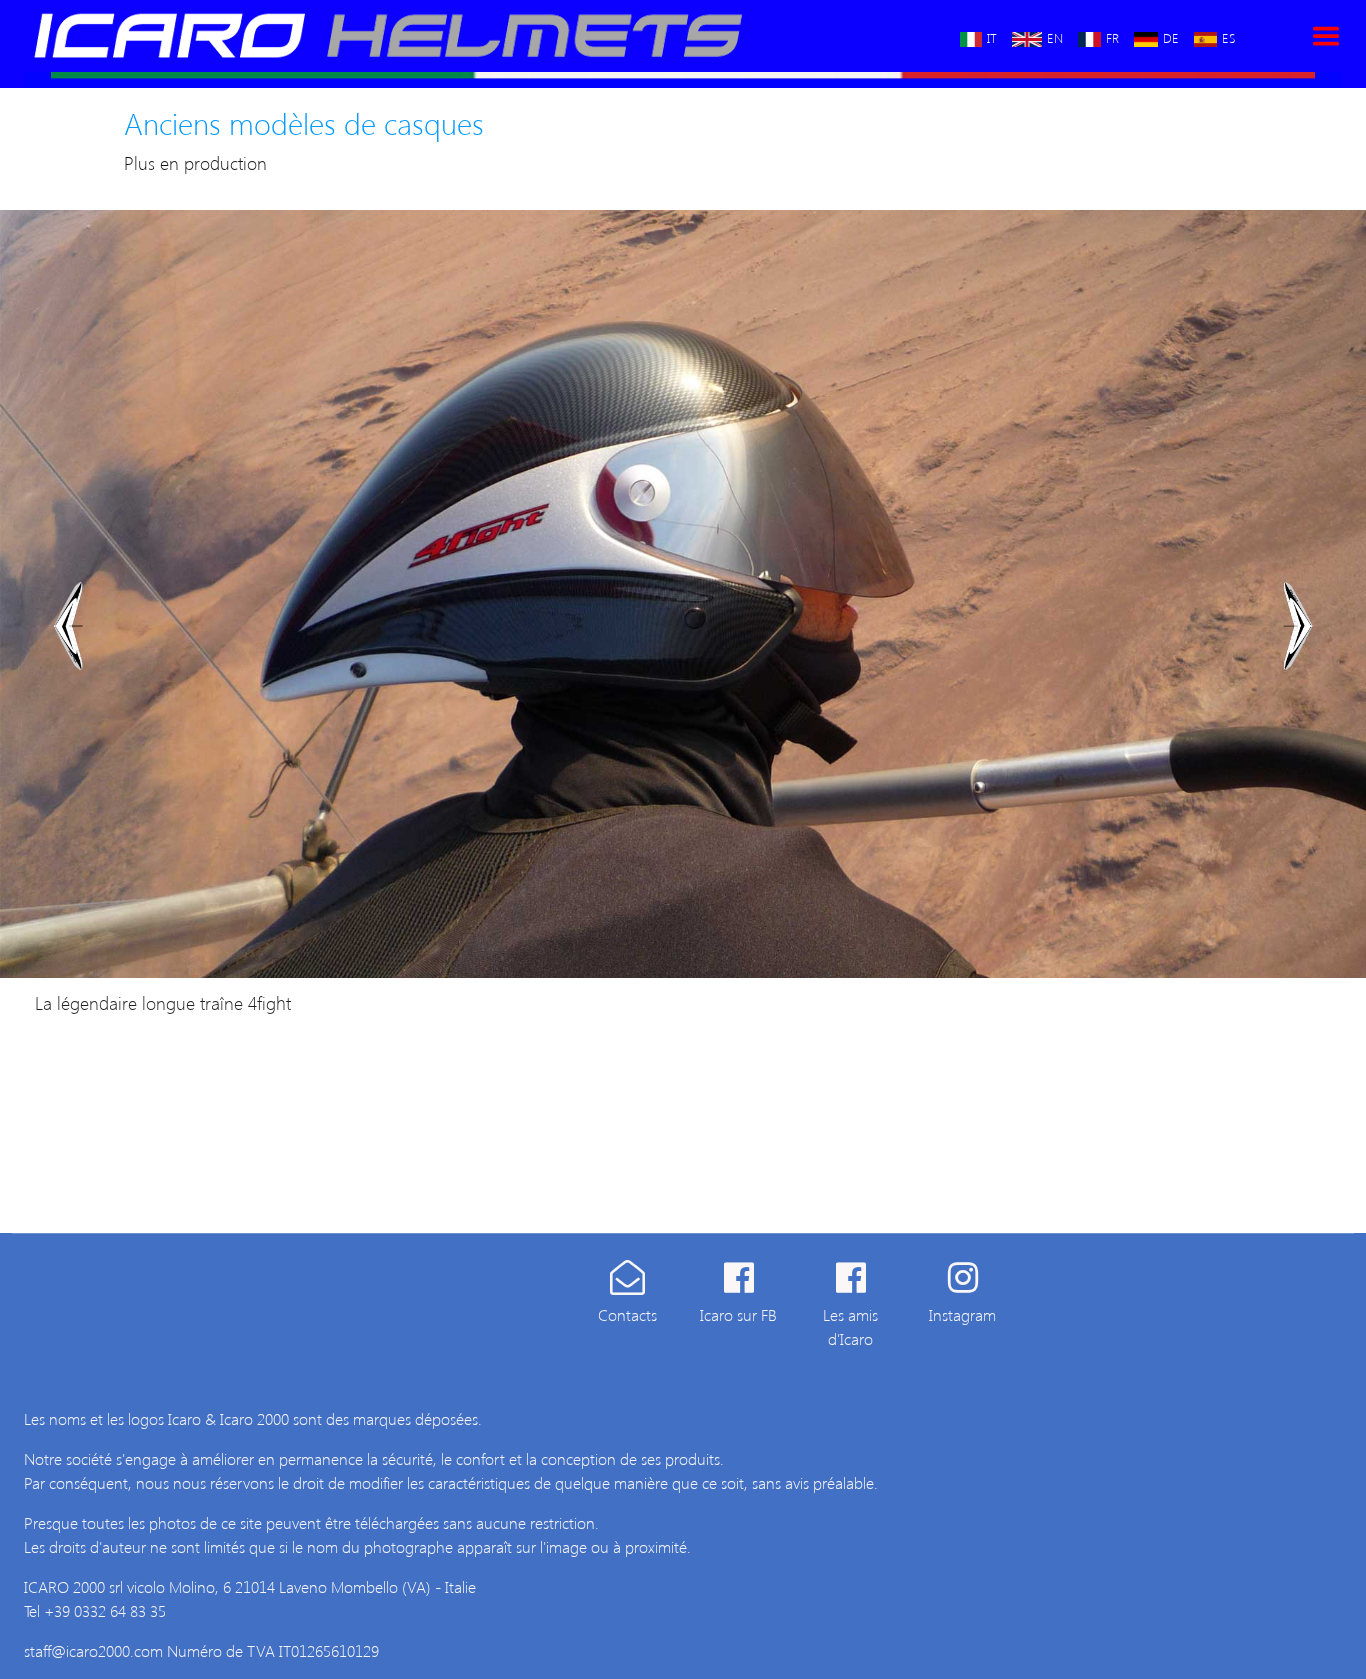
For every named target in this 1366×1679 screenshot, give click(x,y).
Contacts (627, 1314)
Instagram (962, 1314)
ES (1228, 36)
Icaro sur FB (738, 1314)
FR (1112, 36)
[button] (68, 625)
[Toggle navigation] (1326, 36)
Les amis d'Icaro (850, 1326)
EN (1055, 36)
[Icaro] (459, 36)
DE (1171, 36)
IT (992, 36)
